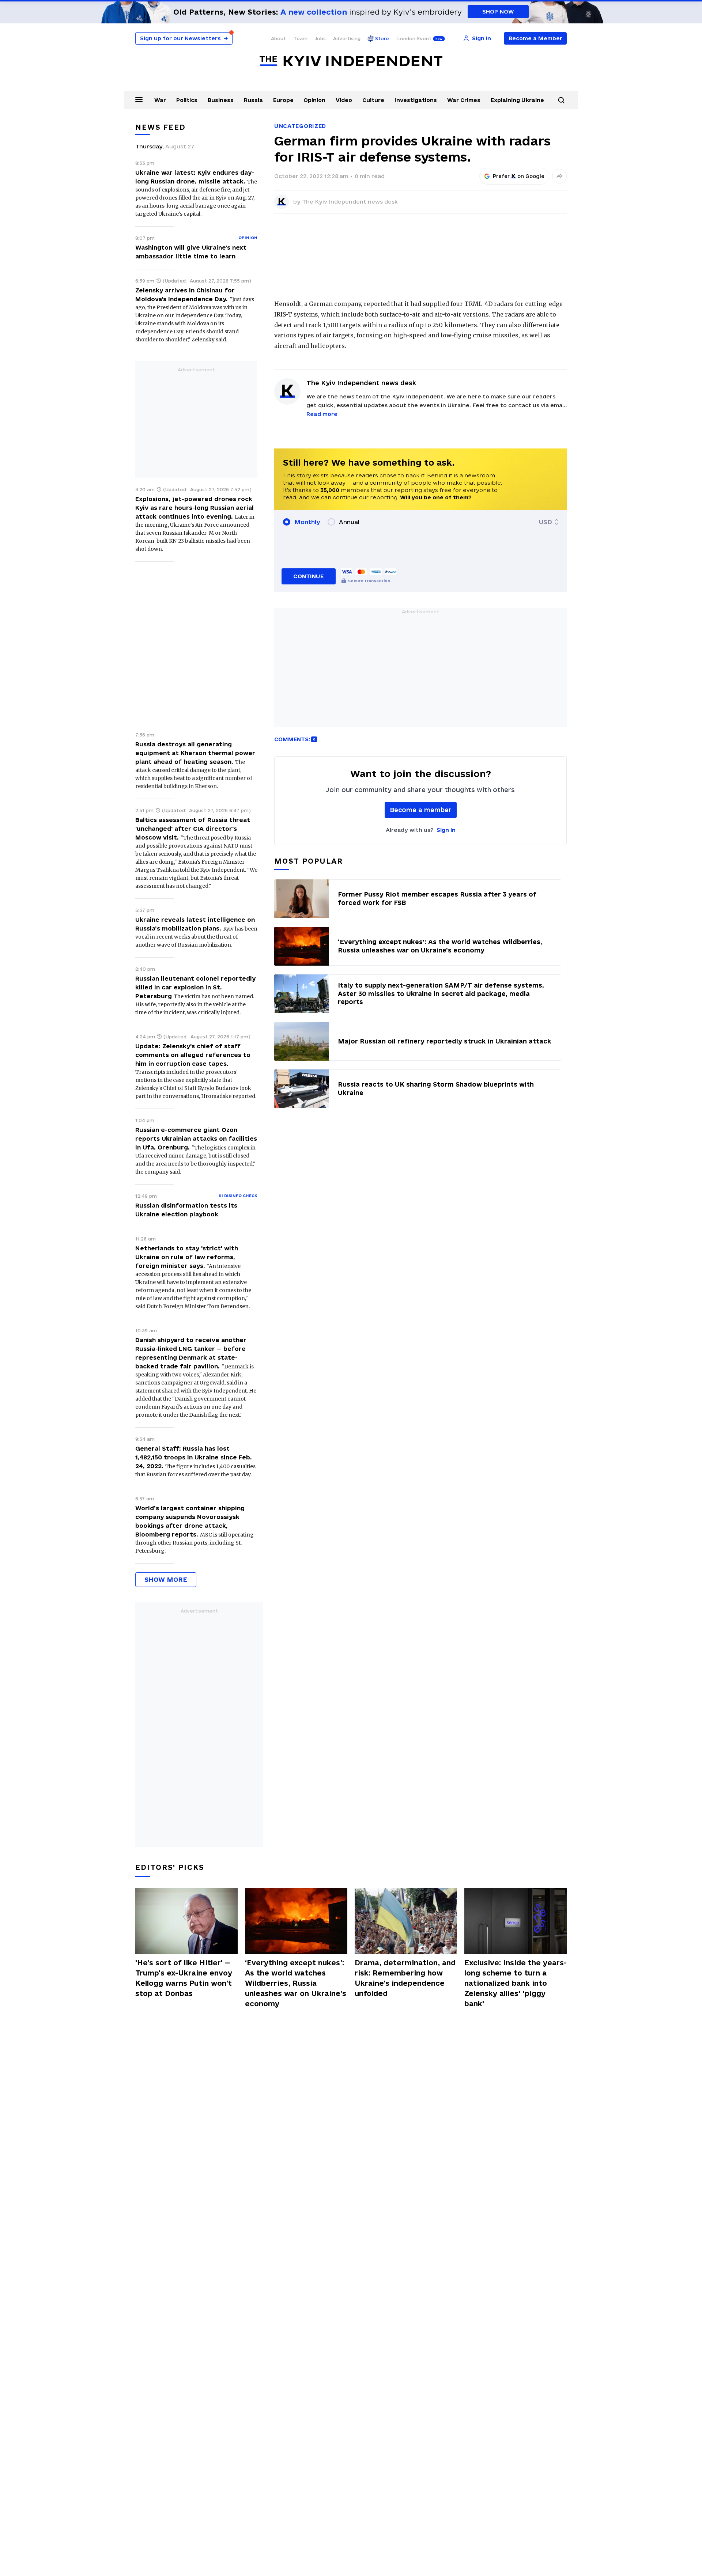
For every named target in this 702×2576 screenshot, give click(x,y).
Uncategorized (300, 126)
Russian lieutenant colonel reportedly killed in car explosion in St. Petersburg (195, 987)
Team (300, 38)
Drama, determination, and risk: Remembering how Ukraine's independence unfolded (405, 1978)
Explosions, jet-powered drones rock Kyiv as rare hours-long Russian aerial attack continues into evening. (195, 508)
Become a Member (535, 38)
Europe (283, 100)
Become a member (421, 810)
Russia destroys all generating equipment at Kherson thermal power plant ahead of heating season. (195, 753)
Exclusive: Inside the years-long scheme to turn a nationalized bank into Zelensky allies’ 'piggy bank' (516, 1983)
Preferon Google (519, 176)
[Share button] (559, 176)
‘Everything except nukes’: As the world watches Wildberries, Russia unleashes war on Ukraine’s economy (296, 1983)
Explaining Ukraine (517, 100)
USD (546, 522)
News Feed (161, 127)
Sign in (446, 830)
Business (221, 100)
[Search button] (561, 100)
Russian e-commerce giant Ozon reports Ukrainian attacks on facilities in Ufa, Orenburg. (196, 1139)
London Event (414, 38)
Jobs (320, 38)
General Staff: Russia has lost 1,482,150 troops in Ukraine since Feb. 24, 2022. (194, 1457)
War (160, 100)
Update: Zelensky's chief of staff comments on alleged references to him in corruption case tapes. (193, 1055)
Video (344, 100)
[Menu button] (139, 99)
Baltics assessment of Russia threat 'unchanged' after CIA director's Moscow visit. (193, 829)
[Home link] (351, 61)
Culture (373, 100)
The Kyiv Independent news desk (350, 202)
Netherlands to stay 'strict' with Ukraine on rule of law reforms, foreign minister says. (187, 1257)
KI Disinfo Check (238, 1196)
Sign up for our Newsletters (184, 38)
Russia (253, 100)
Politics (187, 100)
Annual (349, 522)
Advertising (347, 38)
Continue (308, 576)
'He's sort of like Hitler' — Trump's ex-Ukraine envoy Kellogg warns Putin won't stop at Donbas (184, 1978)
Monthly (307, 522)
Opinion (314, 100)
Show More (166, 1579)
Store (382, 38)
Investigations (416, 100)
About (278, 38)
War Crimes (464, 100)
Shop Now (498, 12)
